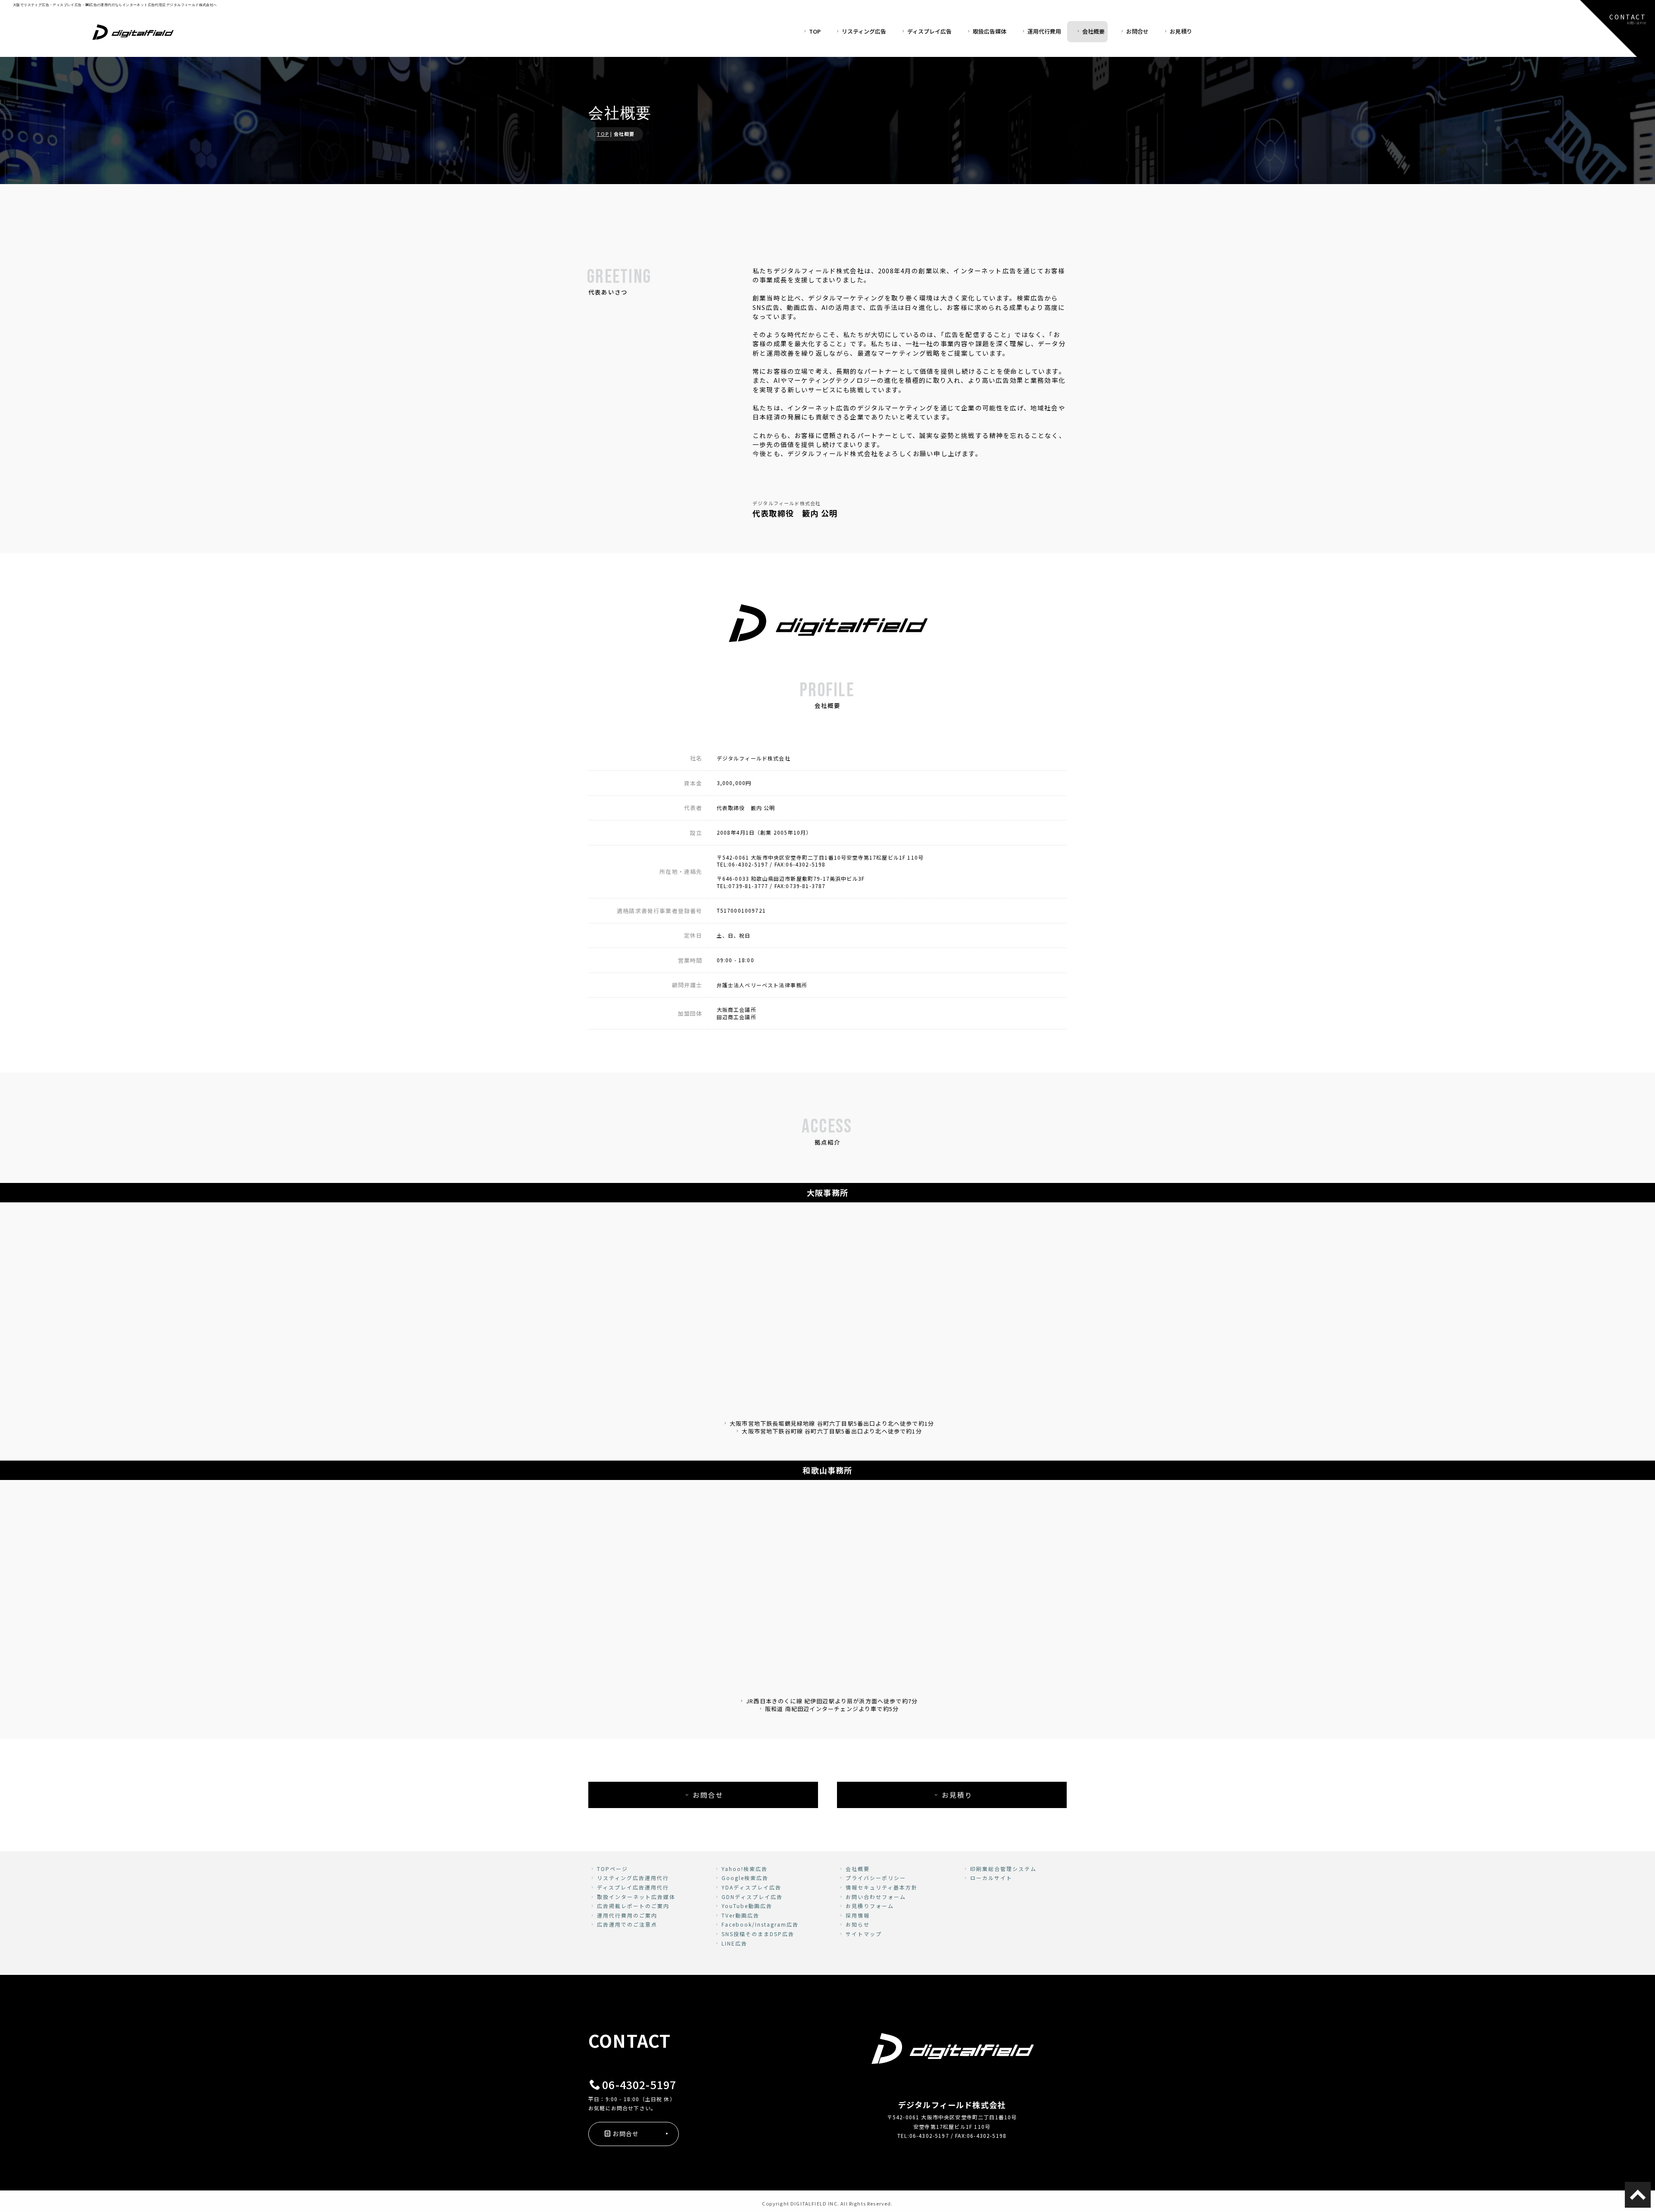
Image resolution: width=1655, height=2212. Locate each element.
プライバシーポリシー (876, 1878)
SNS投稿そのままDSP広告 (758, 1934)
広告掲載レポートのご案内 (633, 1906)
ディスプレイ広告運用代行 (633, 1887)
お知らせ (858, 1924)
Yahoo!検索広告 (745, 1869)
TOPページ (612, 1869)
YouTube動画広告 (747, 1906)
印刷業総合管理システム (1003, 1869)
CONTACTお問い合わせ (1628, 19)
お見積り (1181, 31)
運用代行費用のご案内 (627, 1915)
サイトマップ (864, 1934)
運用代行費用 (1044, 31)
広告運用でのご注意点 (627, 1924)
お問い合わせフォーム (876, 1897)
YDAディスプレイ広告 (751, 1887)
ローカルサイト (991, 1878)
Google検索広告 (745, 1878)
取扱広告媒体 (990, 31)
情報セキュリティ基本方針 (882, 1887)
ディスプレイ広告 (929, 31)
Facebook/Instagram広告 (760, 1924)
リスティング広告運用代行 (633, 1878)
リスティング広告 (864, 31)
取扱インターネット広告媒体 (636, 1897)
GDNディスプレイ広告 (752, 1897)
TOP (815, 31)
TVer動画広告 (740, 1915)
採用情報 (858, 1915)
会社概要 (1093, 31)
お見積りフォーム (870, 1906)
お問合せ (1137, 31)
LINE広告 (734, 1943)
